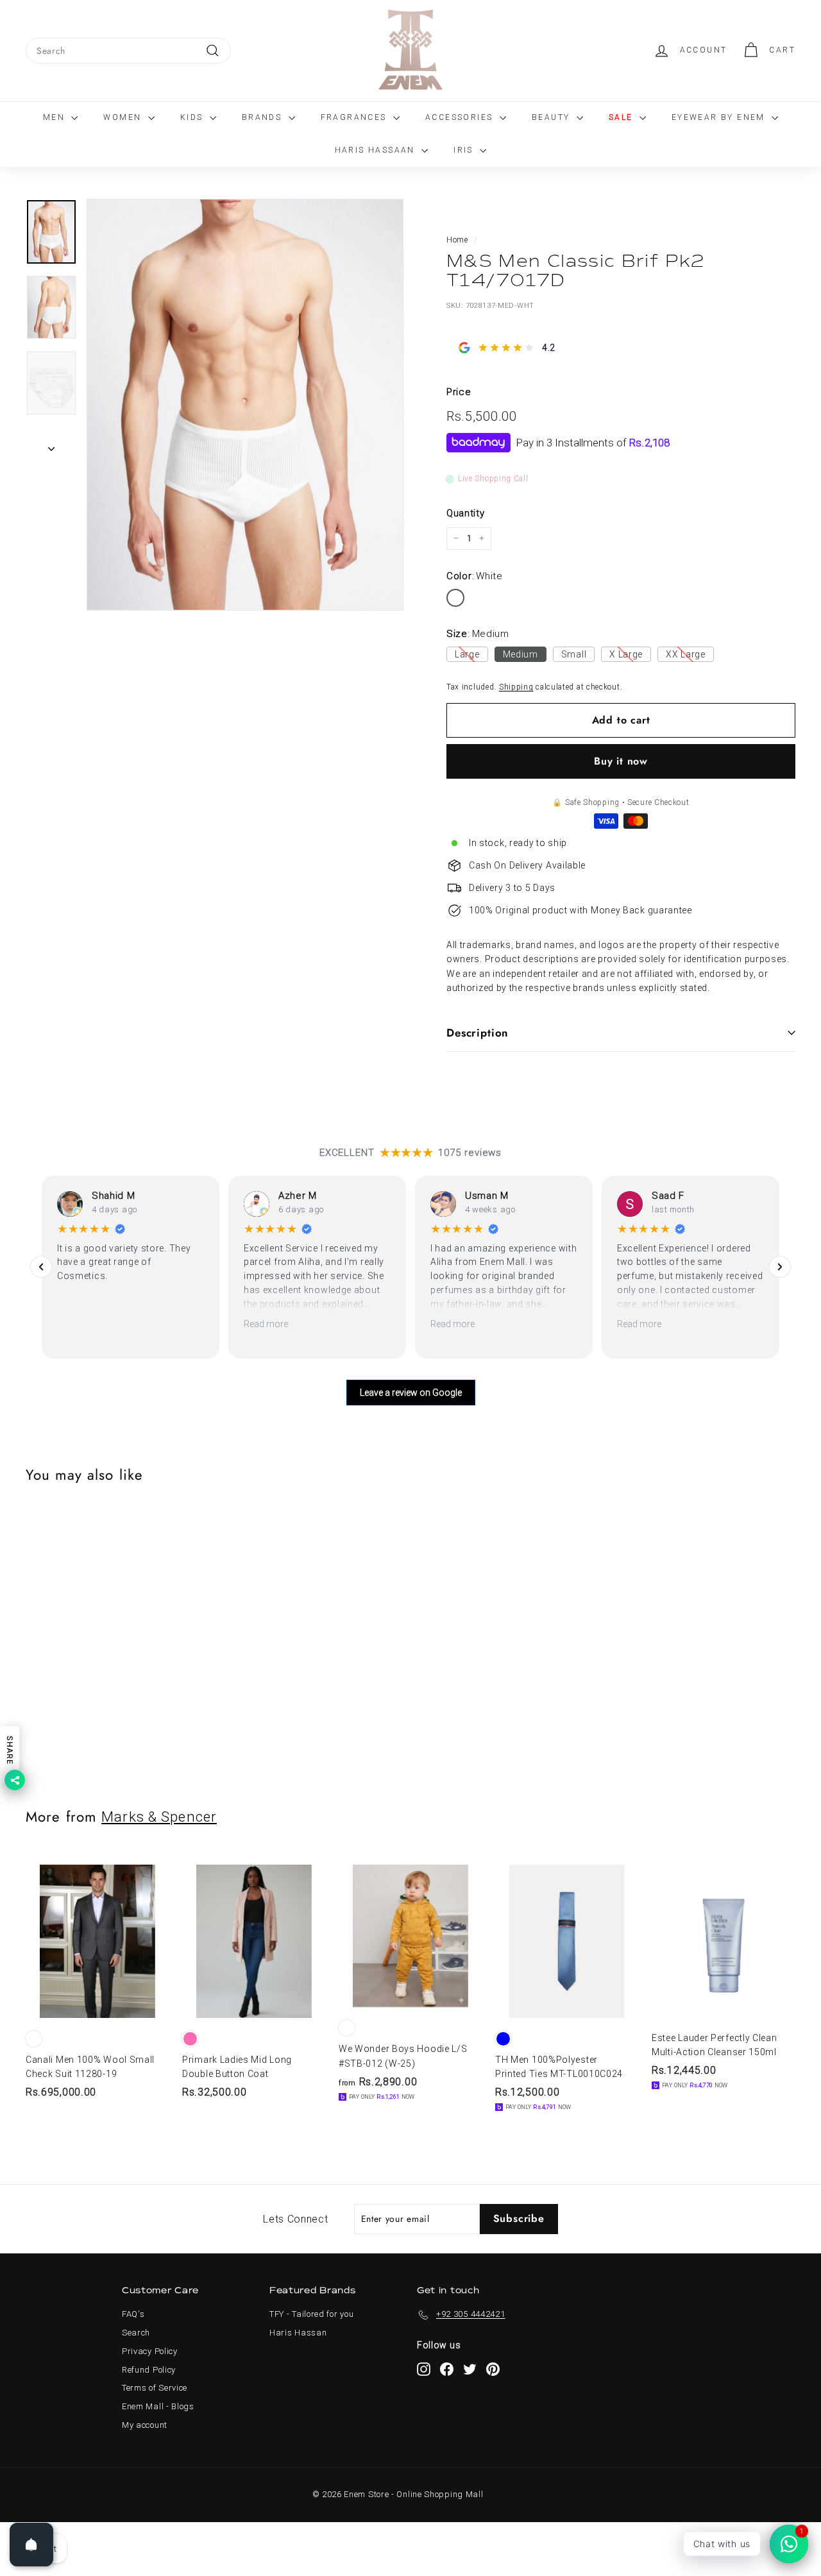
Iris (465, 150)
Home (457, 240)
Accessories (461, 117)
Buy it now (621, 761)
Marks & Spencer (159, 1817)
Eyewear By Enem (720, 117)
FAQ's (133, 2314)
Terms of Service (155, 2388)
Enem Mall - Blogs (158, 2406)
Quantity (466, 513)
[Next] (51, 445)
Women (124, 117)
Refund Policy (149, 2370)
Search (136, 2333)
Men (56, 117)
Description (478, 1033)
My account (145, 2425)
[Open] (31, 2545)
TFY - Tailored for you (311, 2314)
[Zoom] (245, 405)
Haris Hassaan (377, 150)
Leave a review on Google (411, 1393)
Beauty (553, 117)
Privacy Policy (150, 2351)
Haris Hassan (298, 2333)
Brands (264, 117)
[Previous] (41, 1267)
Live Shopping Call (493, 479)
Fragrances (355, 117)
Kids (193, 117)
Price (459, 392)
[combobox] (128, 51)
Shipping (516, 687)
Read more (266, 1324)
